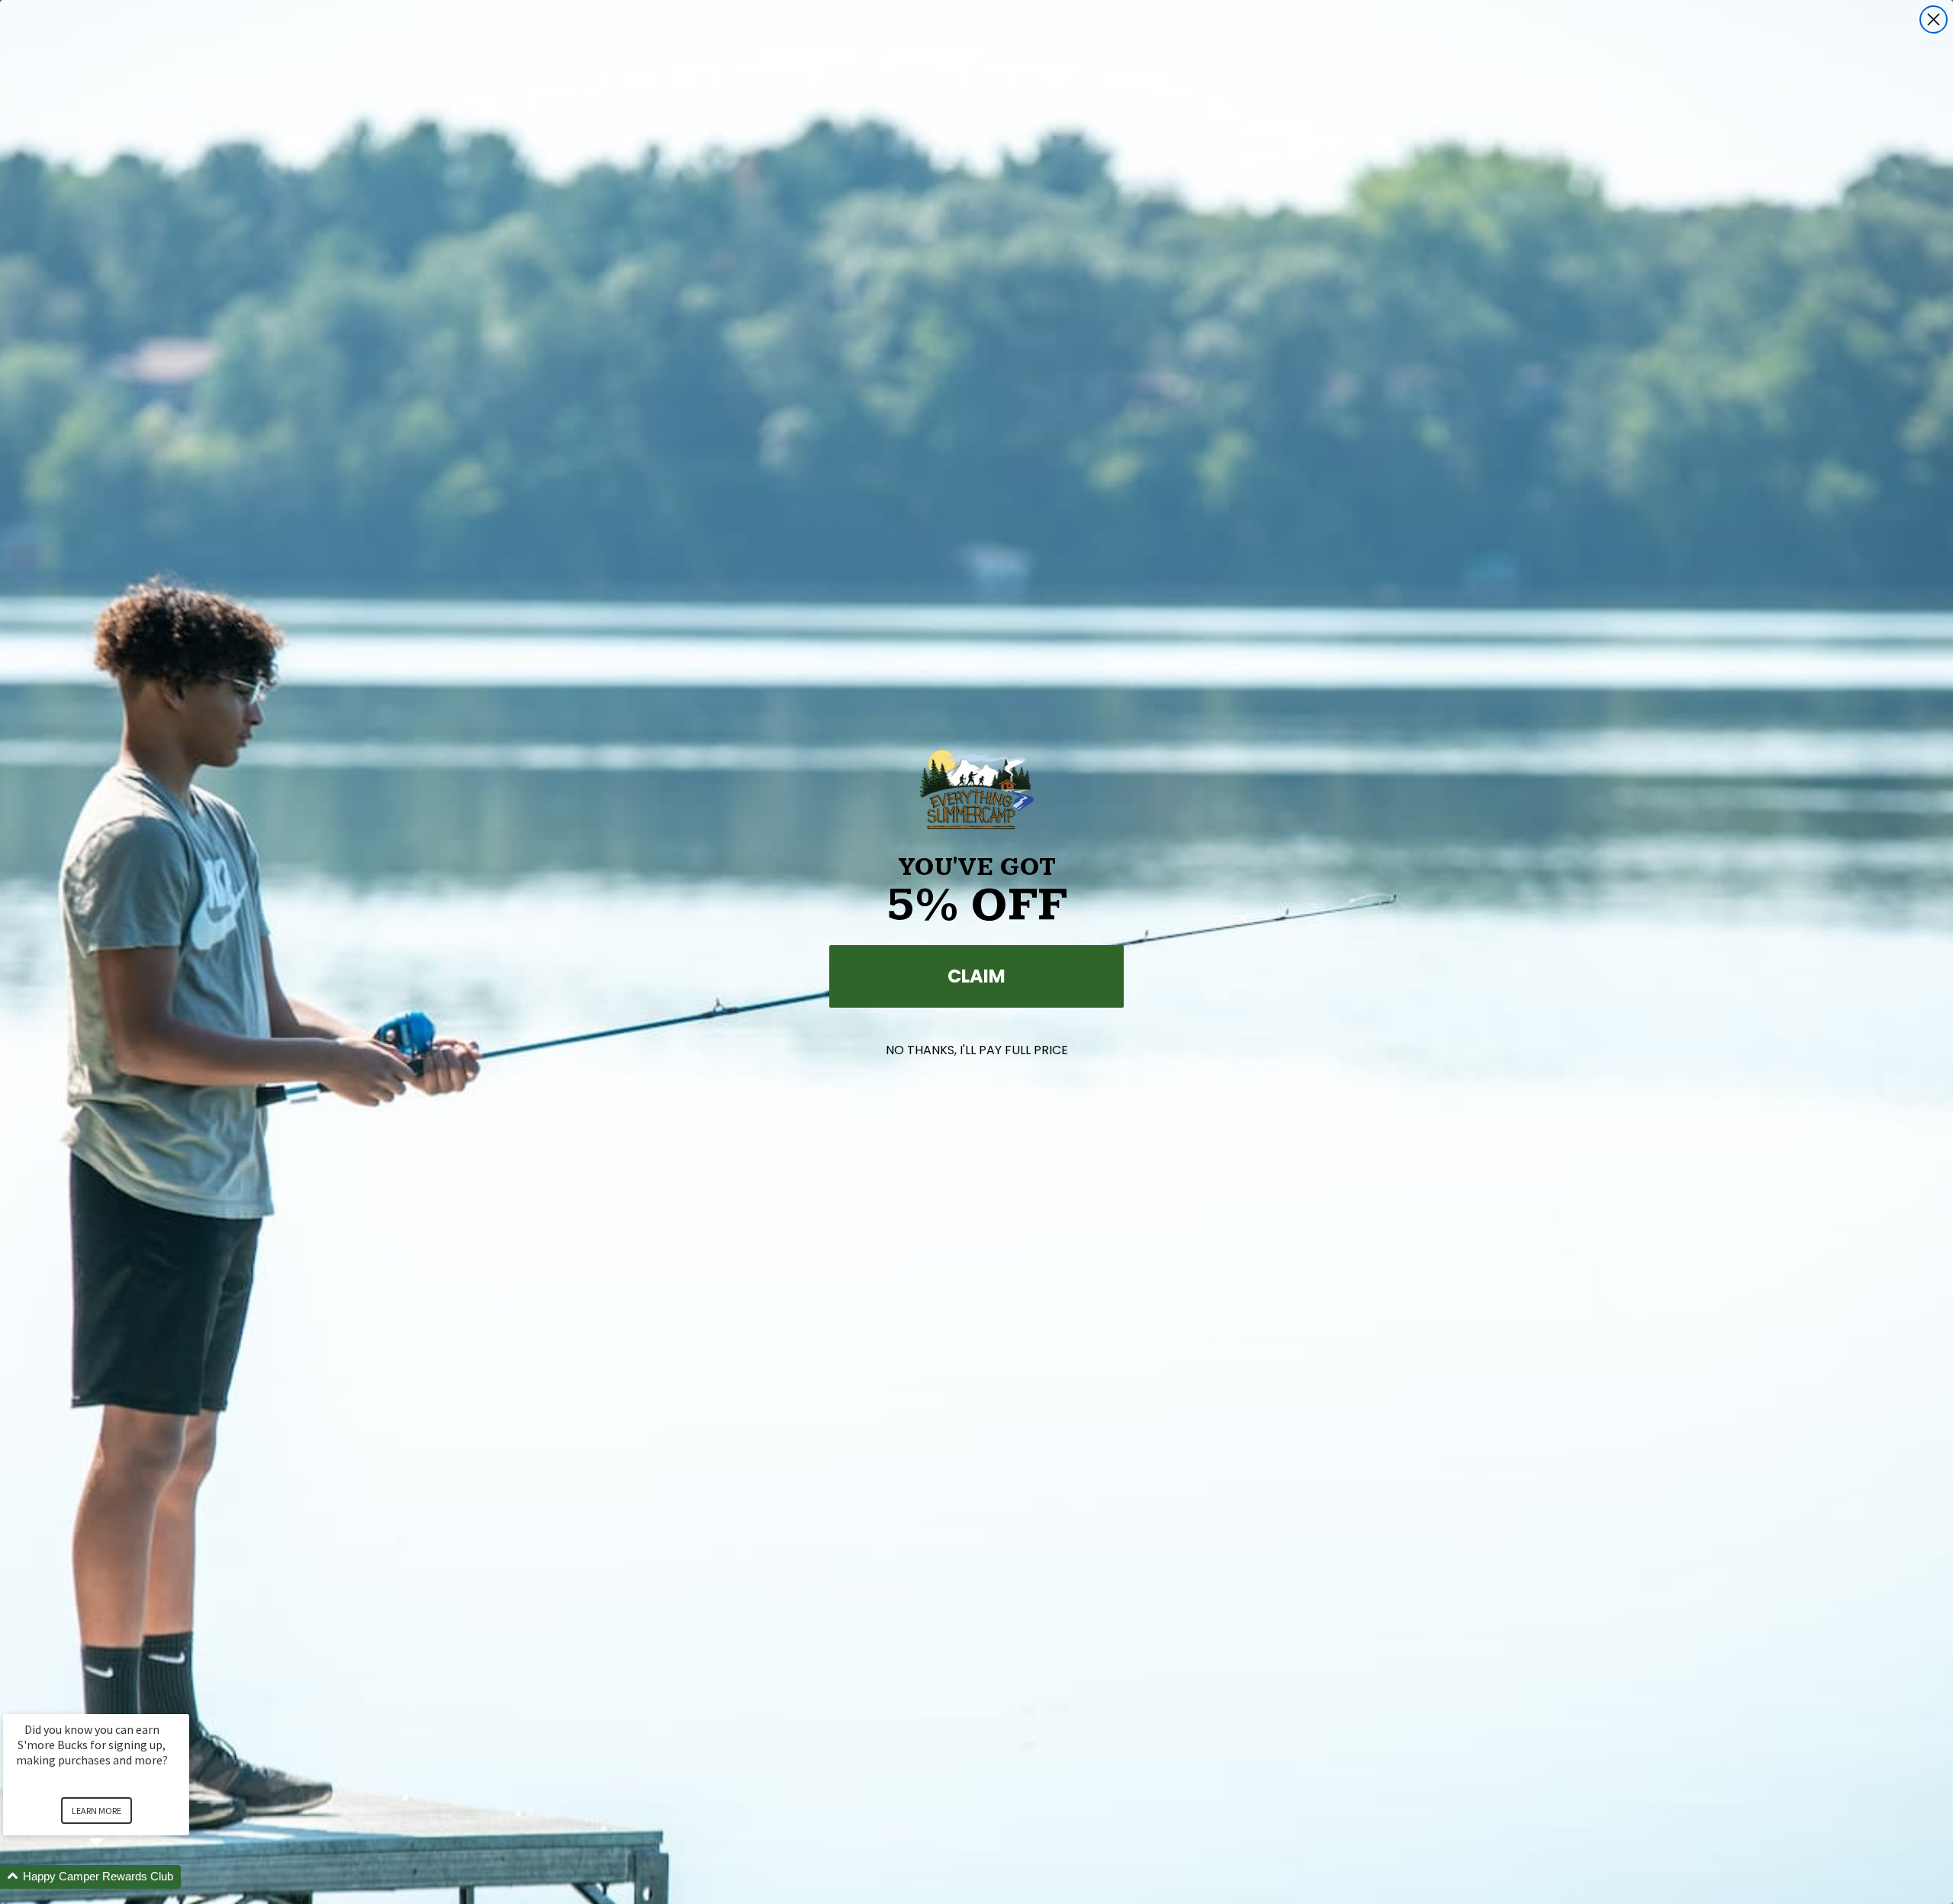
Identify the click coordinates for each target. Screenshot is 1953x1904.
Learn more (97, 1811)
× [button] (182, 1704)
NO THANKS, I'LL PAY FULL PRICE (977, 1050)
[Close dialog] (1934, 19)
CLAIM (976, 976)
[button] (114, 1877)
